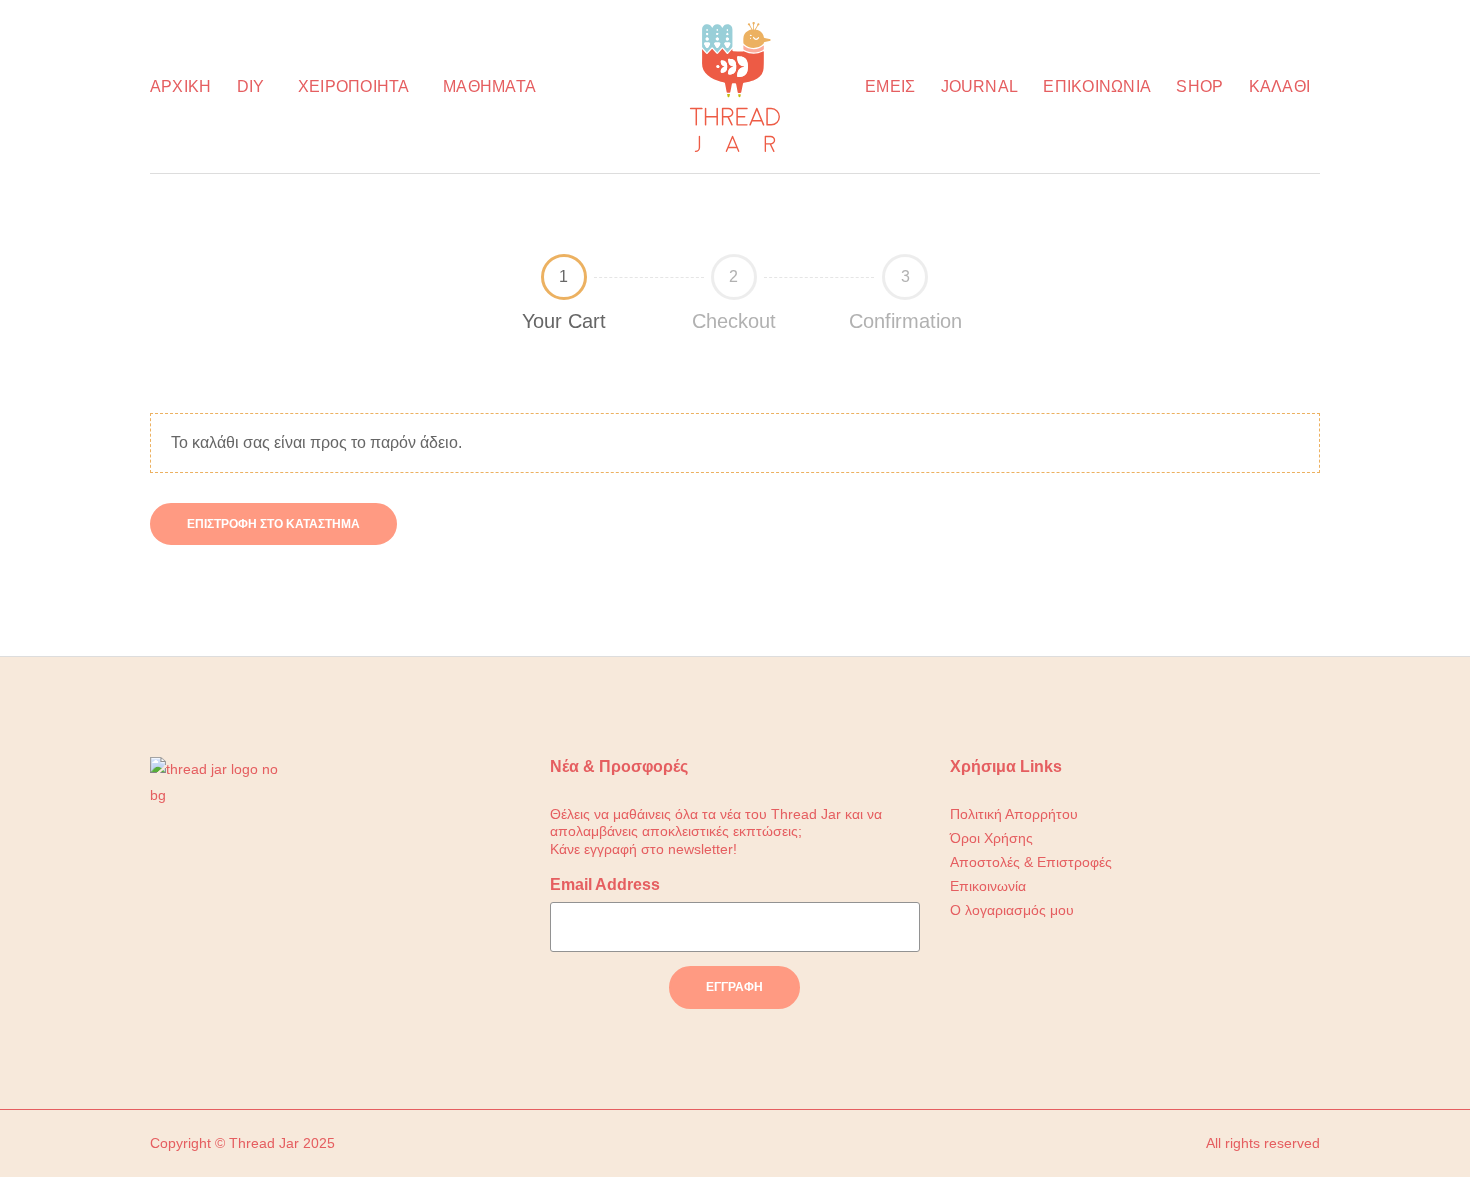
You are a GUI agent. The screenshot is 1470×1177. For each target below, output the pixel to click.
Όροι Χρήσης (991, 838)
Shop (1199, 86)
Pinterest (261, 952)
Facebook (171, 952)
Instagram (216, 952)
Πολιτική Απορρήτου (1014, 814)
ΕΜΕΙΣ (890, 86)
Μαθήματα (489, 86)
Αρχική (180, 86)
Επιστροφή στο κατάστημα (273, 524)
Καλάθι (1279, 86)
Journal (980, 86)
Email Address (605, 884)
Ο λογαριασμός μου (1012, 910)
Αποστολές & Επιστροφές (1031, 862)
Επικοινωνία (1097, 86)
